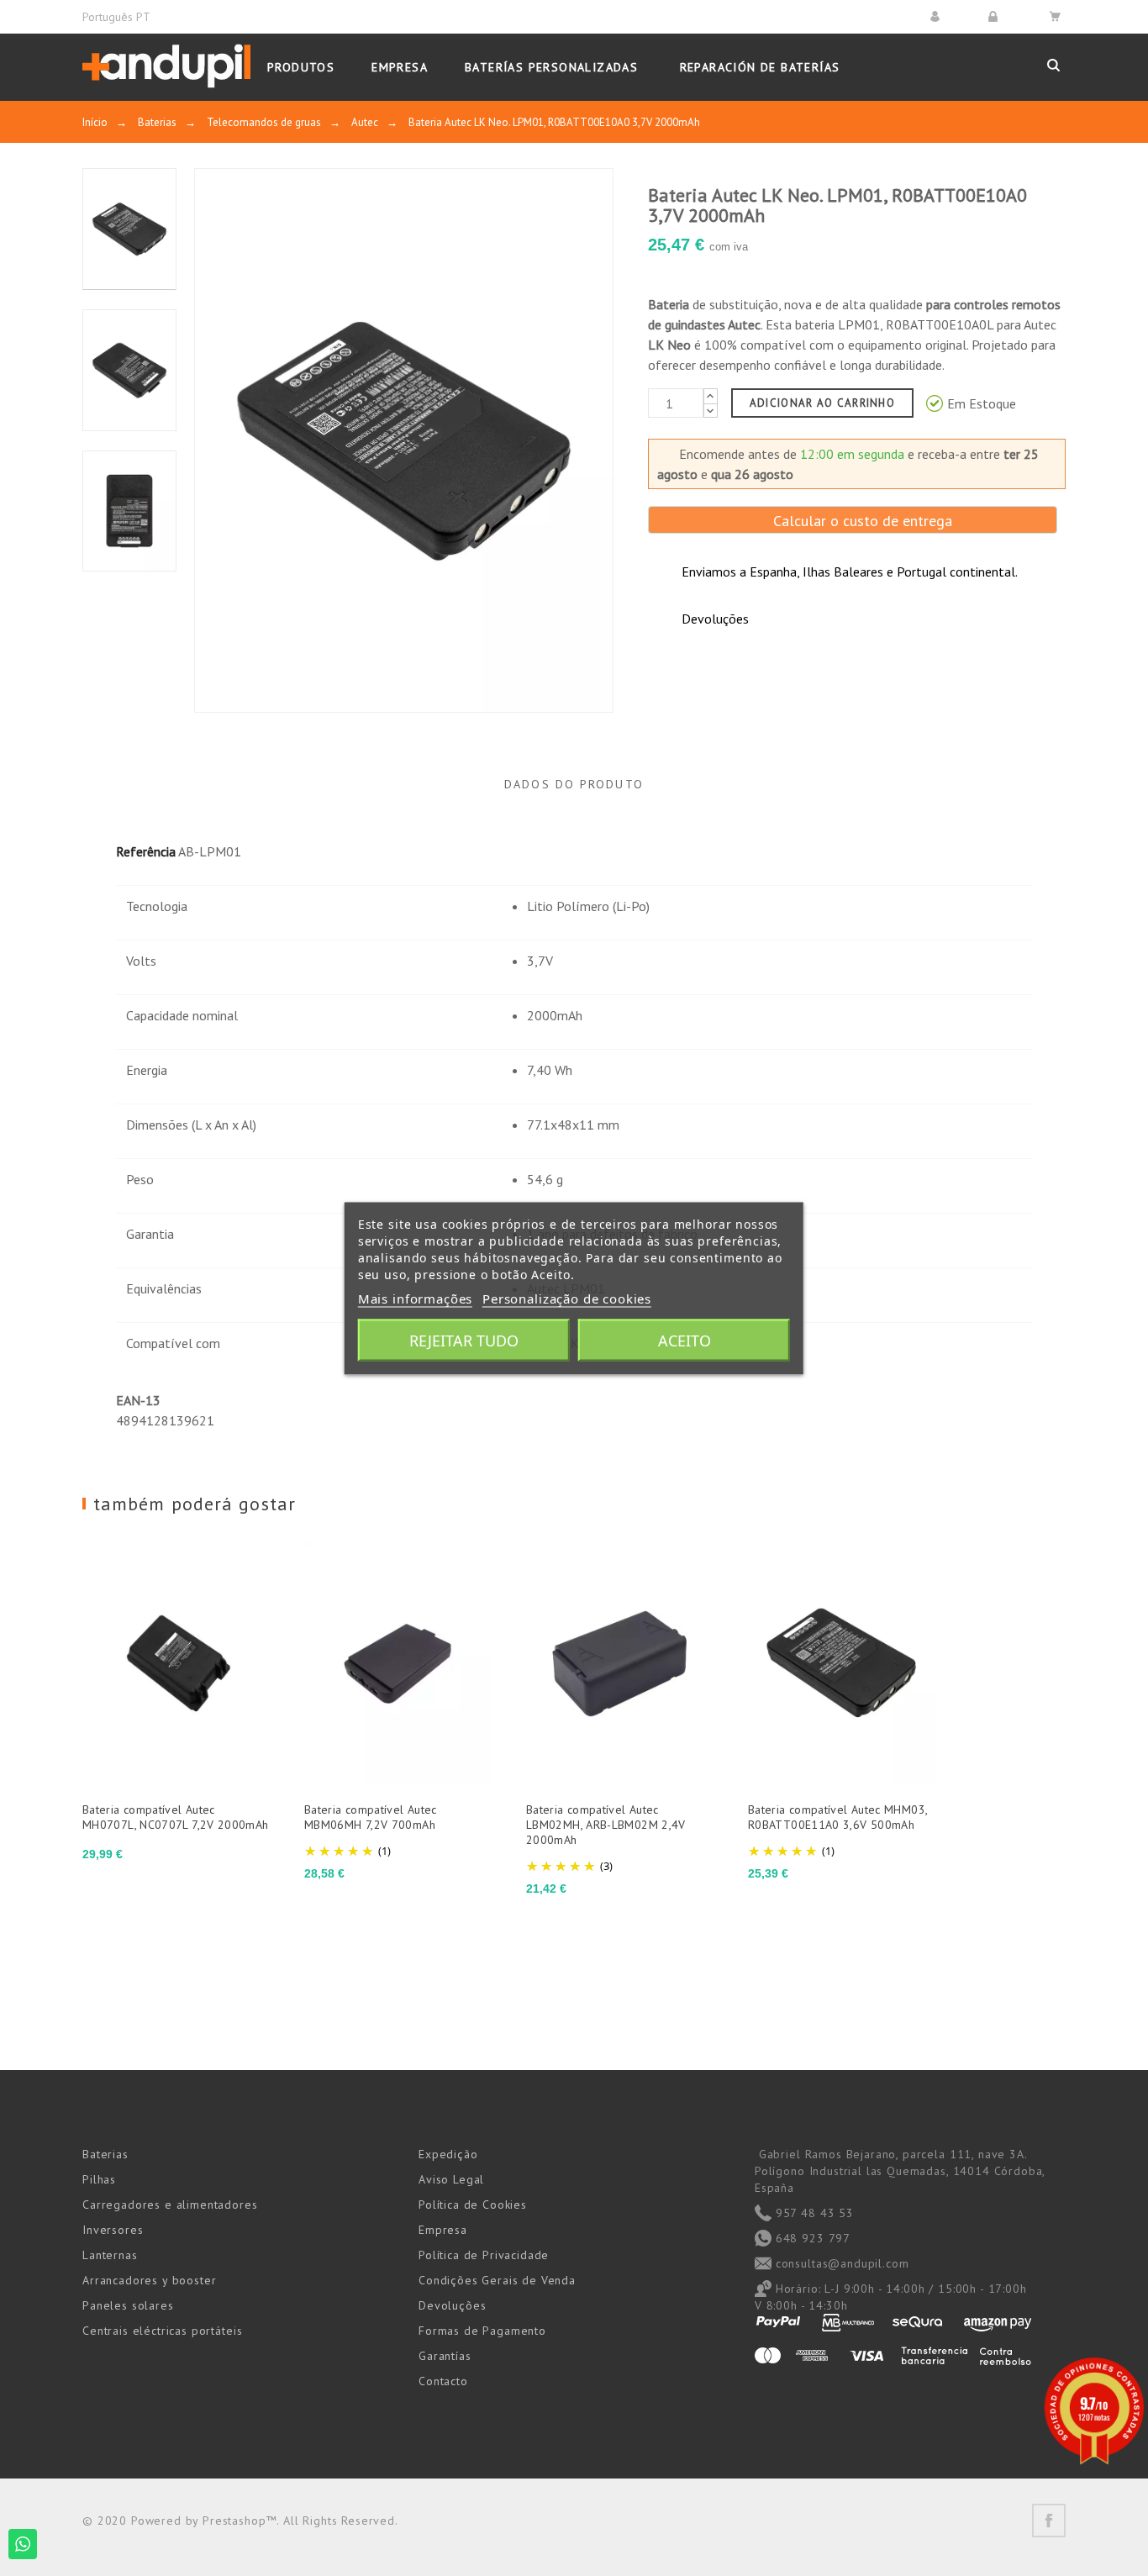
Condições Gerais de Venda (497, 2280)
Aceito (685, 1340)
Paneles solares (128, 2305)
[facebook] (1049, 2521)
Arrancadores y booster (149, 2280)
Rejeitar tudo (464, 1340)
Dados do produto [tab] (574, 784)
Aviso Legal (451, 2179)
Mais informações (415, 1298)
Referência (146, 851)
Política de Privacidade (484, 2255)
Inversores (113, 2230)
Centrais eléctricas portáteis (162, 2331)
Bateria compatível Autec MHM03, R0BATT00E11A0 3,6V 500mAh (837, 1817)
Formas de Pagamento (482, 2331)
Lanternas (110, 2255)
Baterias (105, 2154)
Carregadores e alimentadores (170, 2205)
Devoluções (452, 2305)
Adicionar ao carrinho (822, 403)
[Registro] (995, 16)
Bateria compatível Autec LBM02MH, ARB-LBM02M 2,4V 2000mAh (606, 1825)
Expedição (448, 2154)
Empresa (443, 2230)
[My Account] (937, 16)
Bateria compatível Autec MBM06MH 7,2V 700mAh (371, 1817)
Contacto (443, 2381)
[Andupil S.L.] (166, 67)
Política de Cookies (473, 2205)
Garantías (445, 2356)
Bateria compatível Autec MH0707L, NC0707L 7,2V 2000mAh (176, 1817)
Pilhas (99, 2179)
